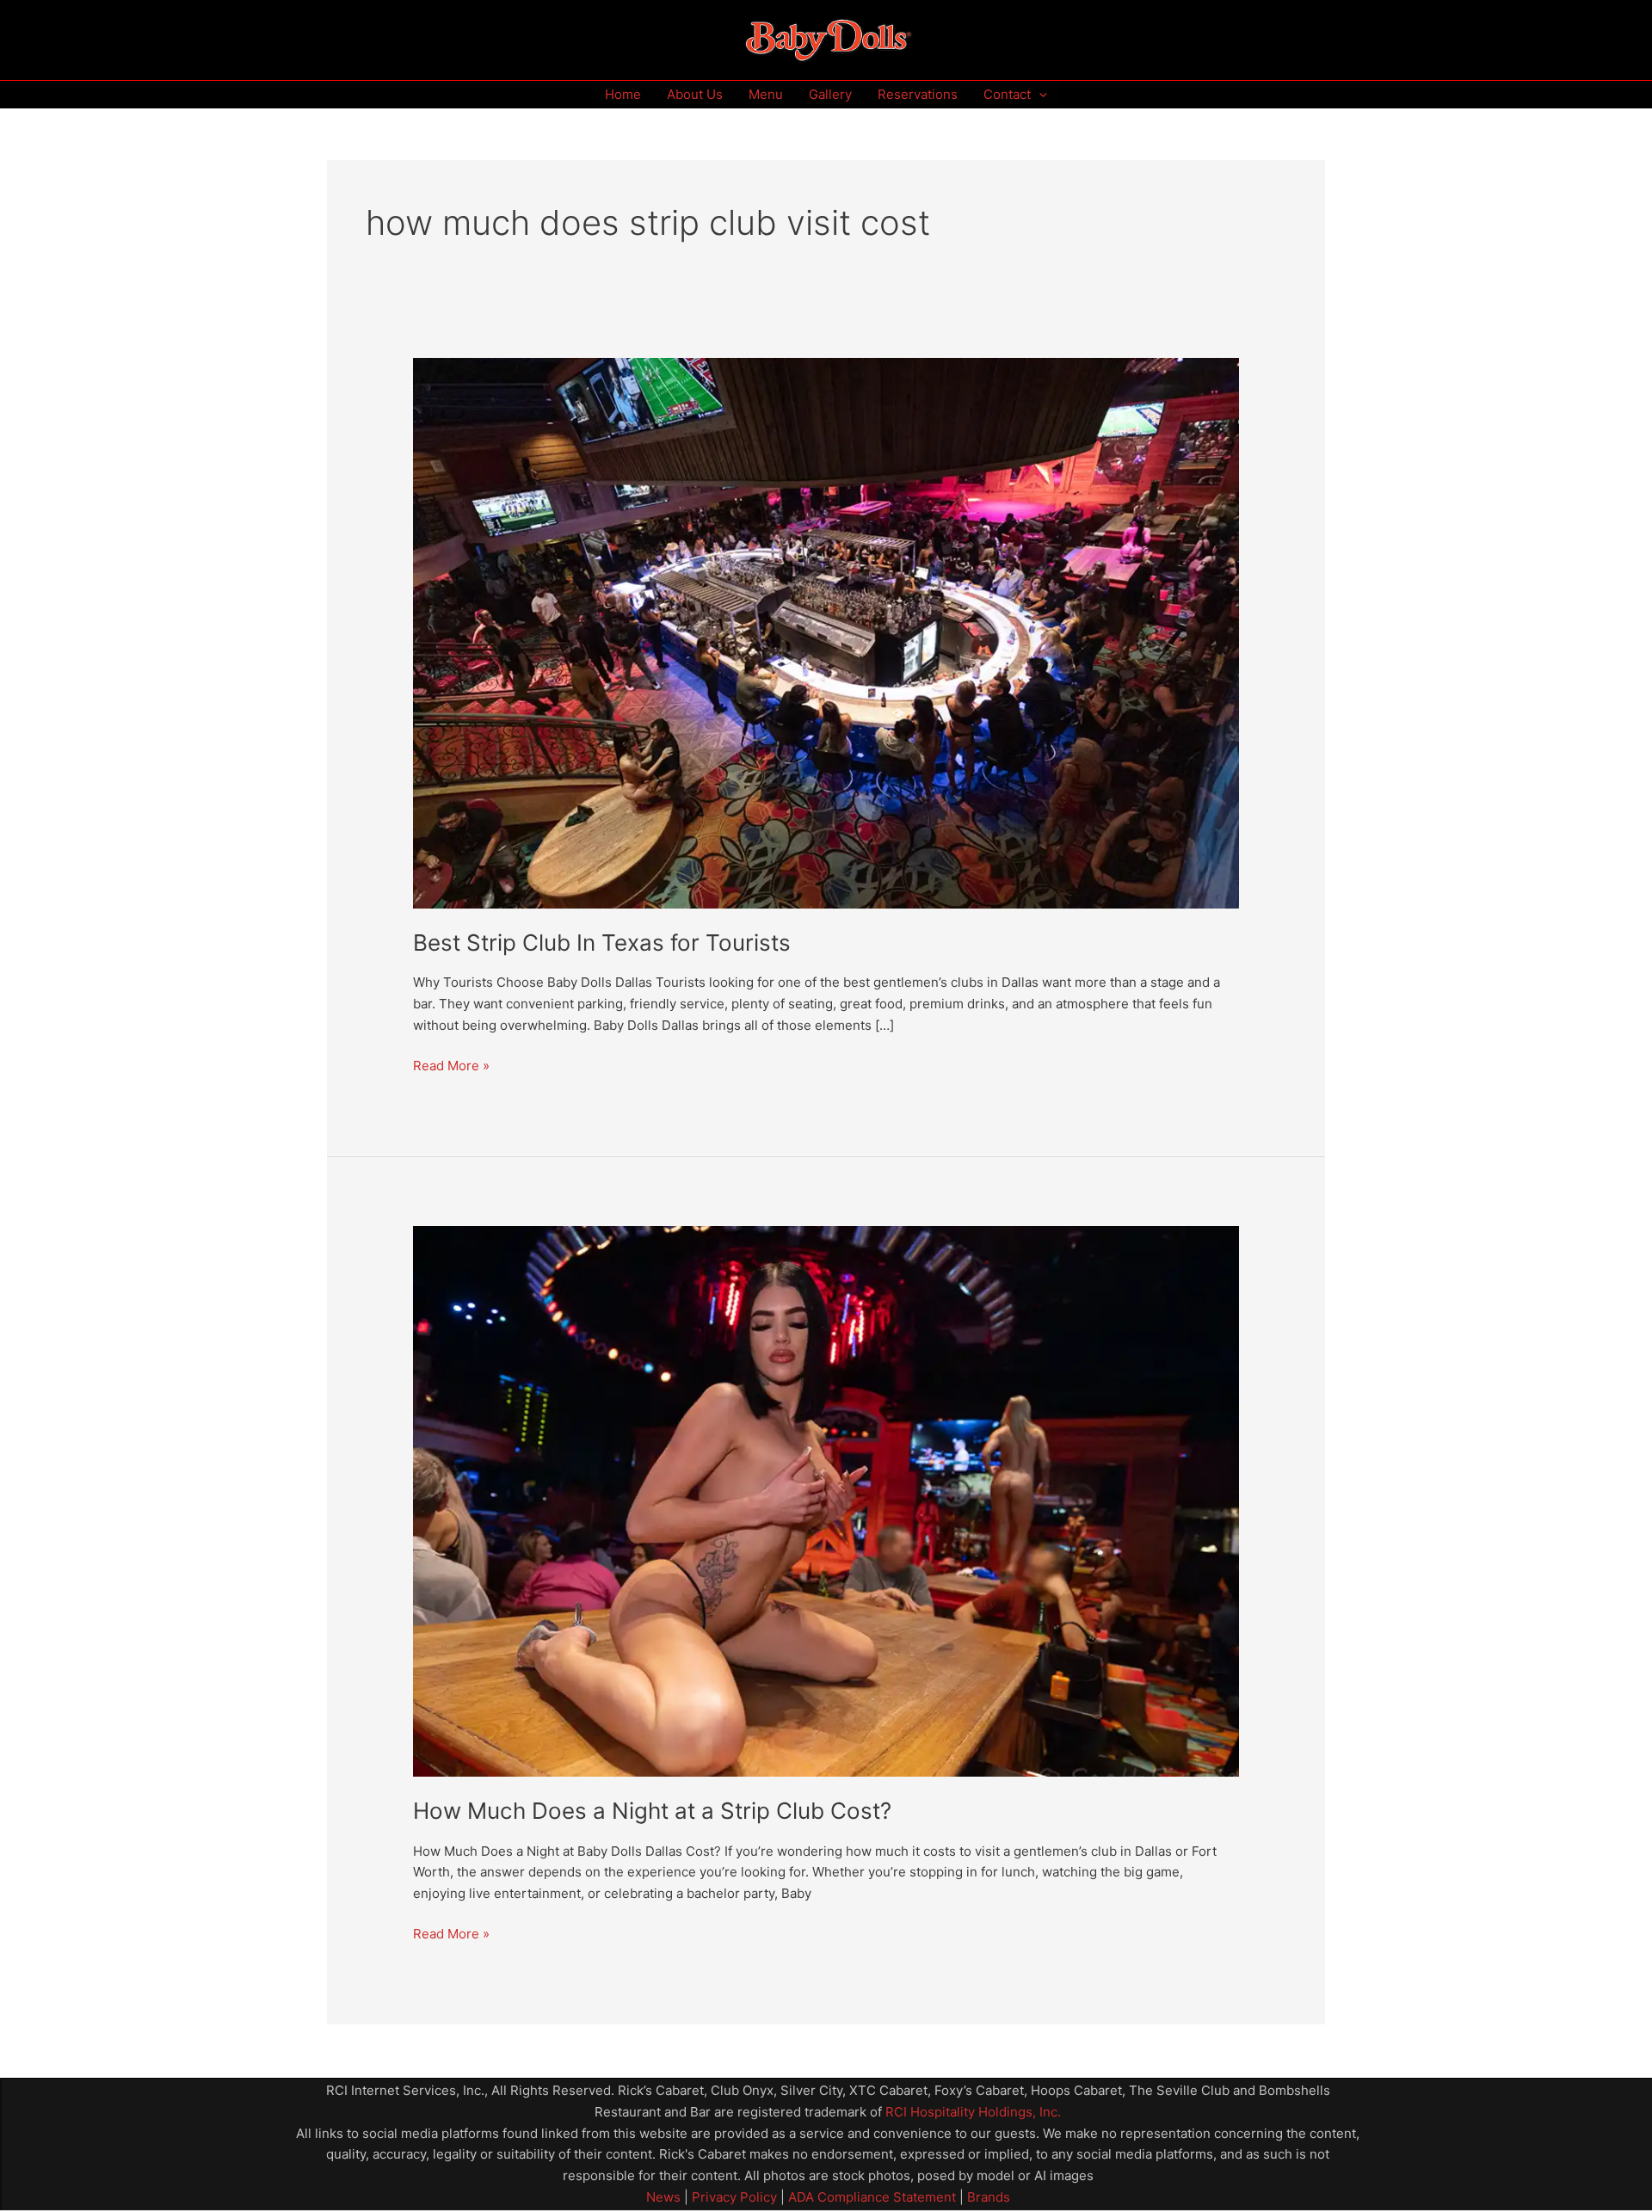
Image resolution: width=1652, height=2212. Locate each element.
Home (623, 94)
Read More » (451, 1065)
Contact (1007, 94)
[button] (1039, 95)
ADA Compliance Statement (872, 2197)
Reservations (918, 94)
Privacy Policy (733, 2197)
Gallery (830, 94)
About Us (695, 94)
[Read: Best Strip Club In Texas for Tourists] (826, 632)
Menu (766, 94)
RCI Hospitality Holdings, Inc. (973, 2112)
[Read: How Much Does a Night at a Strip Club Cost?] (826, 1500)
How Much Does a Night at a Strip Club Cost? (652, 1811)
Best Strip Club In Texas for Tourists (602, 943)
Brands (989, 2197)
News (663, 2197)
